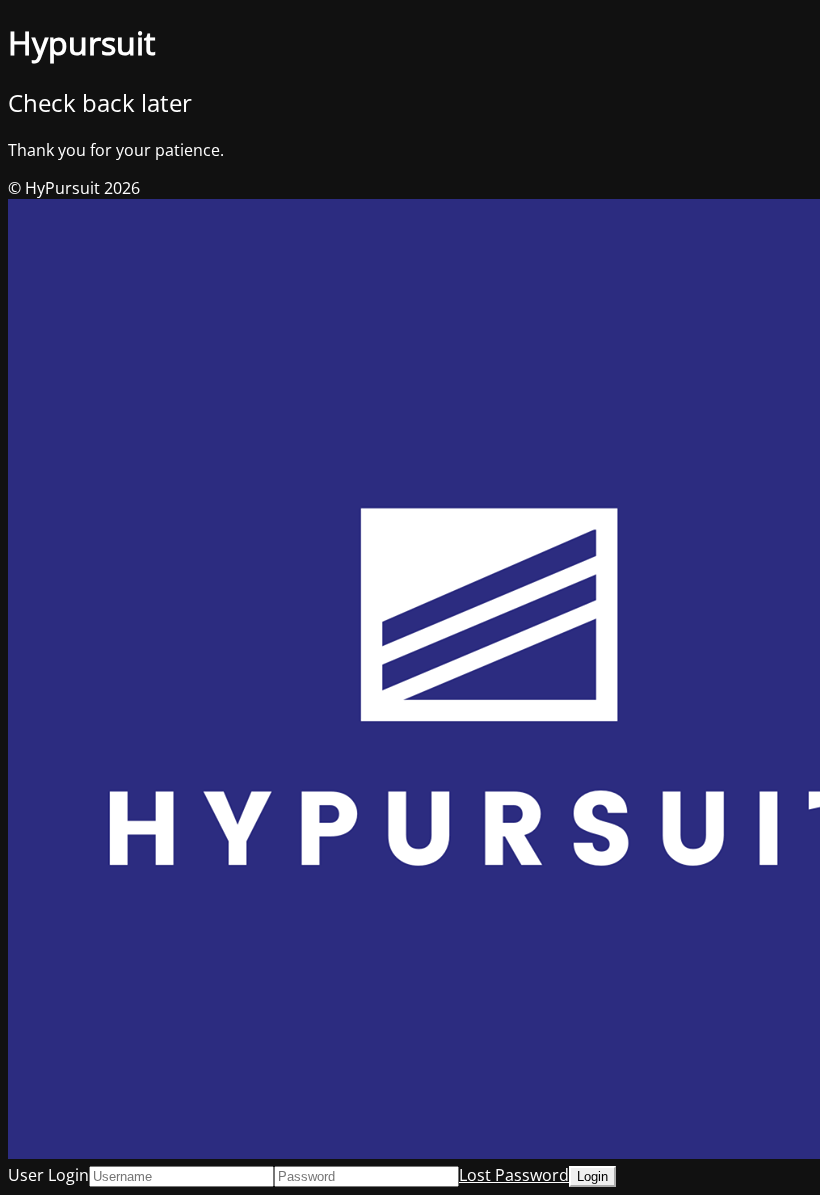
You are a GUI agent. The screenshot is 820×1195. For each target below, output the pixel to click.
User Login (48, 1175)
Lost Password (514, 1175)
